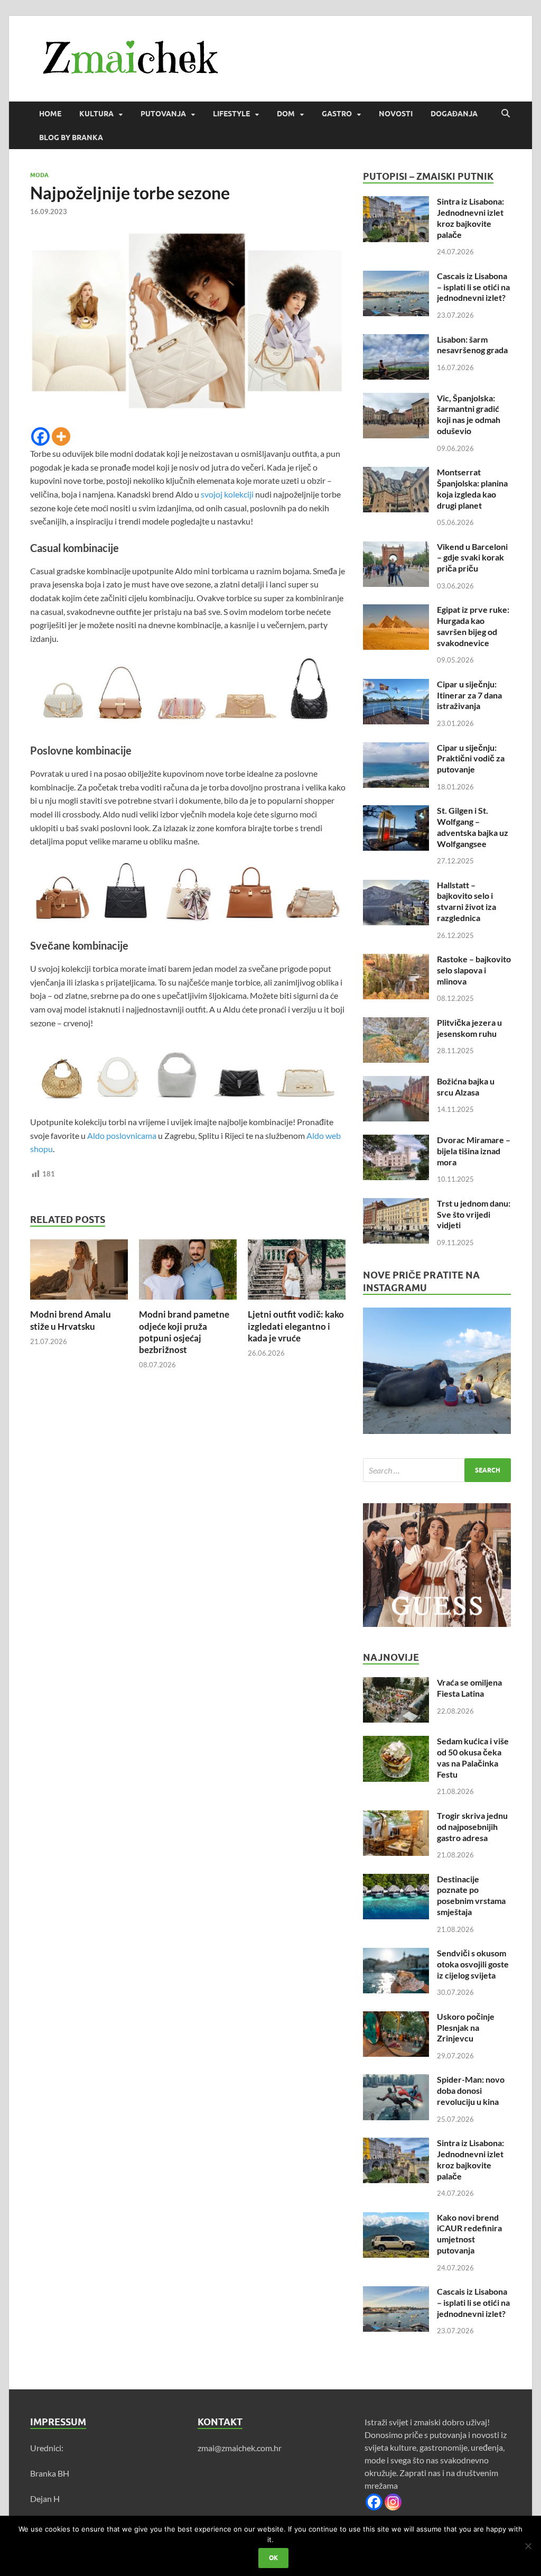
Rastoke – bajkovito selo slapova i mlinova (474, 970)
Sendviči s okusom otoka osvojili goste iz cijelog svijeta (473, 1964)
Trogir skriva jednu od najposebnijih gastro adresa (472, 1827)
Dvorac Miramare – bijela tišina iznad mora (474, 1151)
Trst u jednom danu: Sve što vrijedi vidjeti (474, 1214)
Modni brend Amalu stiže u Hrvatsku (71, 1320)
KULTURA (96, 114)
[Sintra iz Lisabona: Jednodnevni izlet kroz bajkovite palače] (396, 202)
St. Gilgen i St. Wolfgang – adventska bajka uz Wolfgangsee (473, 827)
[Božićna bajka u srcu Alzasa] (396, 1082)
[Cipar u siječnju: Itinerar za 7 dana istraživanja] (396, 685)
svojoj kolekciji (228, 494)
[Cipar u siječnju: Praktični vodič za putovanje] (396, 748)
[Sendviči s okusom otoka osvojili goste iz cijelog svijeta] (396, 1954)
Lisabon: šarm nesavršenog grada (472, 345)
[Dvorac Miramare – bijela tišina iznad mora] (396, 1141)
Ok (273, 2558)
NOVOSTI (396, 114)
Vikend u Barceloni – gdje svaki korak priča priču (472, 558)
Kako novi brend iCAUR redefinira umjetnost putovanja (469, 2234)
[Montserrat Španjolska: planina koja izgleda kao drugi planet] (396, 473)
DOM (286, 114)
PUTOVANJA (163, 114)
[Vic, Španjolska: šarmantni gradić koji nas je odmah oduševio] (396, 399)
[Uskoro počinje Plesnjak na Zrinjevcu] (396, 2017)
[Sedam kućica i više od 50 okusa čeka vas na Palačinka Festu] (396, 1742)
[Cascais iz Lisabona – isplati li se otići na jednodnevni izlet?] (396, 277)
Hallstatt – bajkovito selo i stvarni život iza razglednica (467, 901)
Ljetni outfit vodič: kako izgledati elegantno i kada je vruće (296, 1326)
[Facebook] (40, 436)
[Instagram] (393, 2502)
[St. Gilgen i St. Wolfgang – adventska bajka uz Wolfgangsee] (396, 811)
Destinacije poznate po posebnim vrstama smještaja (471, 1895)
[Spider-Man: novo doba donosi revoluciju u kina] (396, 2080)
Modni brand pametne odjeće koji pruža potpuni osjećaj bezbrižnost (184, 1332)
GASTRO (337, 114)
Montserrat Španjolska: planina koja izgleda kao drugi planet (472, 488)
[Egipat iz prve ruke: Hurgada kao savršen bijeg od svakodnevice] (396, 610)
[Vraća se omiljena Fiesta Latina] (396, 1683)
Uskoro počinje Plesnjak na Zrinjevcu (466, 2027)
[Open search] (506, 114)
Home (50, 114)
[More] (61, 436)
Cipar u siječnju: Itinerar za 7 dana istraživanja (469, 695)
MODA (39, 175)
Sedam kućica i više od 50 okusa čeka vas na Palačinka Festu (473, 1757)
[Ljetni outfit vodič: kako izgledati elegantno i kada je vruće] (297, 1273)
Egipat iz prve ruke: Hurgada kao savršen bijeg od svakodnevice (473, 626)
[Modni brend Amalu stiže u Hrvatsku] (79, 1273)
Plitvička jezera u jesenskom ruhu (469, 1028)
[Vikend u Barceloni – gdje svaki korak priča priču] (396, 548)
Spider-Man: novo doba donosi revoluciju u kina (471, 2090)
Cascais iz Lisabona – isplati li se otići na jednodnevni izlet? (473, 287)
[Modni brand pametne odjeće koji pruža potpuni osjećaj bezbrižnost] (188, 1273)
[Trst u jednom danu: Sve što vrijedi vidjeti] (396, 1204)
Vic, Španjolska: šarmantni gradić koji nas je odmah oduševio (469, 414)
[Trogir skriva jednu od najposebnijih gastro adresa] (396, 1816)
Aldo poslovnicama (122, 1135)
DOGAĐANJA (454, 114)
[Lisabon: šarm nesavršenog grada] (396, 340)
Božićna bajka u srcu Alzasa (466, 1087)
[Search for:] (437, 1470)
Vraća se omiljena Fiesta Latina (469, 1688)
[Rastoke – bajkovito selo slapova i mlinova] (396, 960)
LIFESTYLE (231, 114)
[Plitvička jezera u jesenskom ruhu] (396, 1023)
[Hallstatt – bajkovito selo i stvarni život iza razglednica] (396, 886)
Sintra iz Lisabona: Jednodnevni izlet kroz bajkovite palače (470, 218)
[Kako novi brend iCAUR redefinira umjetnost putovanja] (396, 2218)
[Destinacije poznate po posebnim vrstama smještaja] (396, 1880)
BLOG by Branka (71, 137)
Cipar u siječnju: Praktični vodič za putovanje (471, 758)
